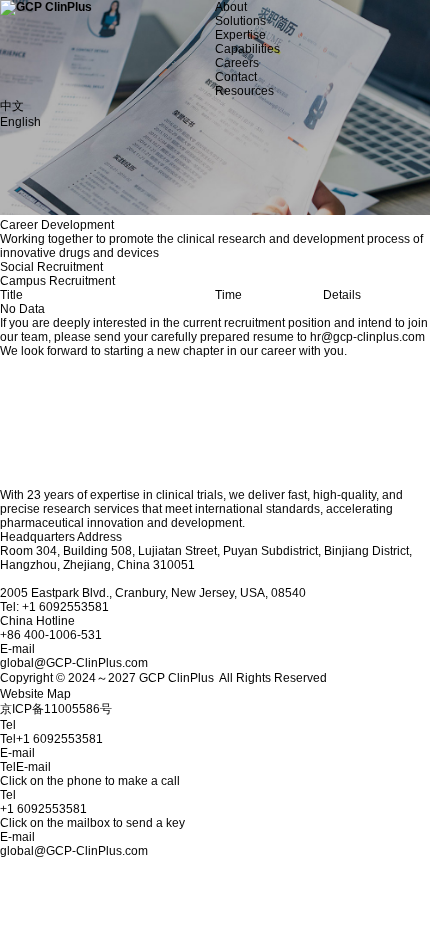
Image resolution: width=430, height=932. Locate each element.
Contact (236, 77)
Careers (237, 63)
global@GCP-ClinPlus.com (74, 851)
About (231, 7)
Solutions (240, 21)
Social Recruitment (51, 267)
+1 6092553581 (43, 809)
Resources (244, 91)
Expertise (240, 35)
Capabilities (247, 49)
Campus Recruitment (57, 281)
